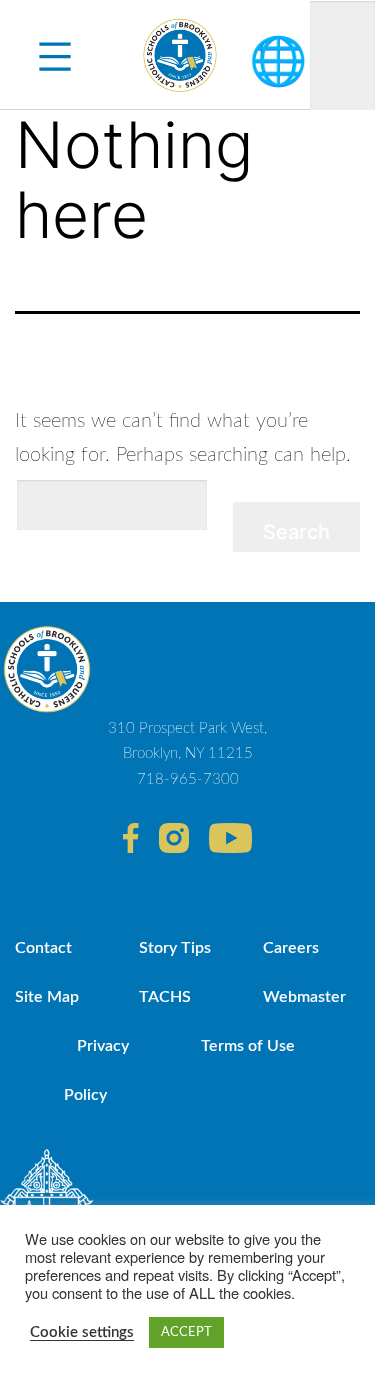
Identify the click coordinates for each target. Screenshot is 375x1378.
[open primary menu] (55, 55)
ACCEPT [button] (186, 1332)
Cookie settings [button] (82, 1332)
